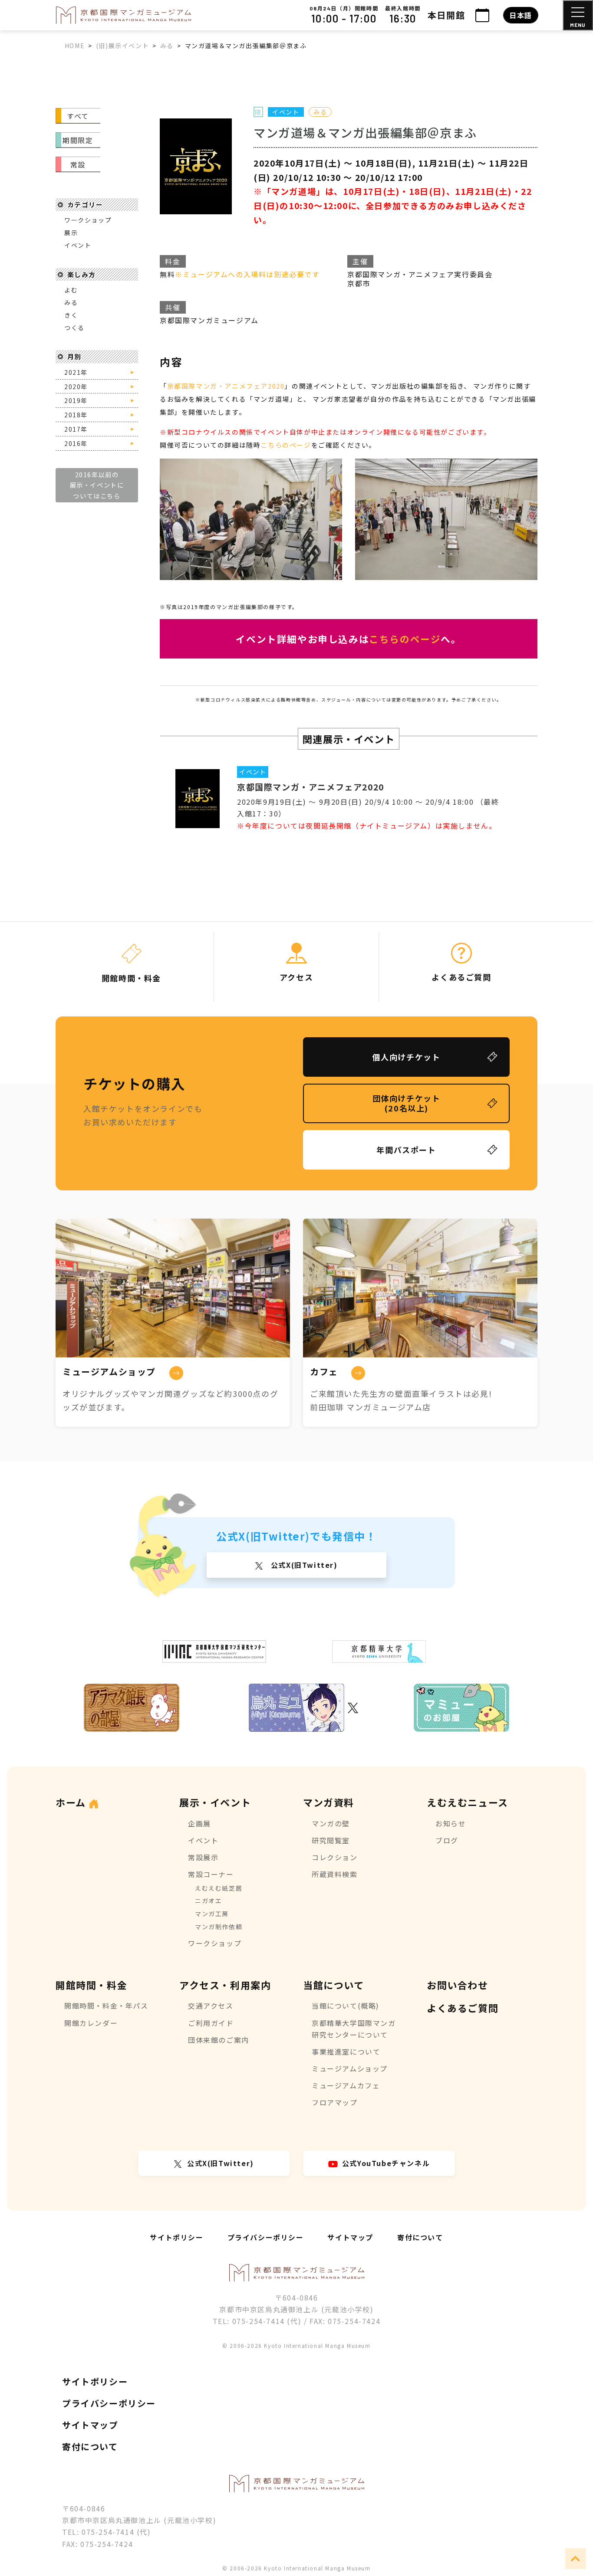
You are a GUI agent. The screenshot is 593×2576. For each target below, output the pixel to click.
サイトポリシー (176, 2237)
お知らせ (451, 1823)
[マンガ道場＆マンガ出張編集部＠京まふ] (207, 166)
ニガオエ (208, 1901)
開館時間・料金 (91, 1985)
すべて (78, 116)
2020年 (76, 387)
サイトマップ (350, 2237)
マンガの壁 (331, 1823)
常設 (78, 164)
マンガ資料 (329, 1802)
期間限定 (78, 140)
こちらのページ (286, 445)
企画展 (199, 1823)
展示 (71, 233)
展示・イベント (215, 1802)
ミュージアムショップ (350, 2068)
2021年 (76, 372)
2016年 (76, 443)
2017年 (76, 429)
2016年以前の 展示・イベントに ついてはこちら (97, 485)
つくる (74, 328)
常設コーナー (211, 1874)
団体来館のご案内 (219, 2040)
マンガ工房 (212, 1914)
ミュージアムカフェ (346, 2085)
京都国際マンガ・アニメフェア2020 (226, 386)
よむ (71, 290)
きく (71, 315)
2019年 (76, 400)
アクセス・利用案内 (225, 1985)
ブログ (447, 1840)
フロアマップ (335, 2102)
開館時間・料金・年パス (106, 2006)
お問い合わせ (458, 1985)
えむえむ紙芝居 (219, 1888)
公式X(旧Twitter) (303, 1565)
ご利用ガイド (211, 2023)
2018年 (76, 415)
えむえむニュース (468, 1802)
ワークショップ (88, 220)
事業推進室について (346, 2052)
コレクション (335, 1857)
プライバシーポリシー (266, 2237)
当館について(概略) (346, 2006)
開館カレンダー (91, 2023)
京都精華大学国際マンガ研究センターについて (354, 2029)
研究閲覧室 (331, 1840)
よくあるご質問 (463, 2008)
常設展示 (203, 1857)
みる (71, 302)
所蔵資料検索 (335, 1874)
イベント (78, 245)
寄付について (420, 2237)
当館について (334, 1985)
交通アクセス (211, 2006)
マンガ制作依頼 (219, 1927)
